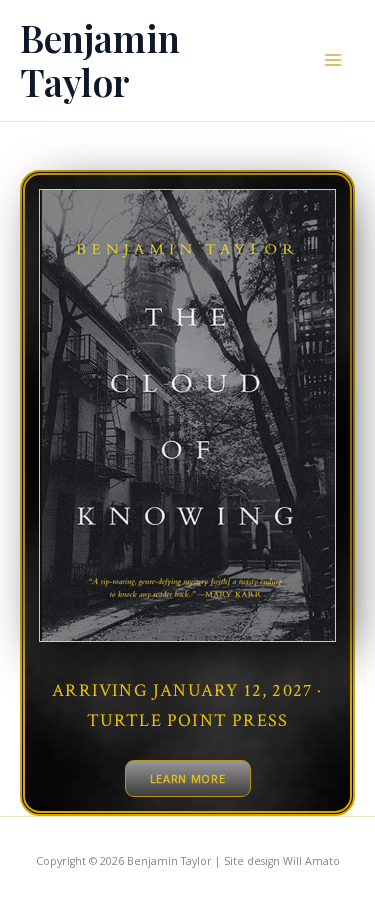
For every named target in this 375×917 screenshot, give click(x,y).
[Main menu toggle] (333, 60)
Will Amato (311, 861)
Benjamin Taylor (100, 59)
